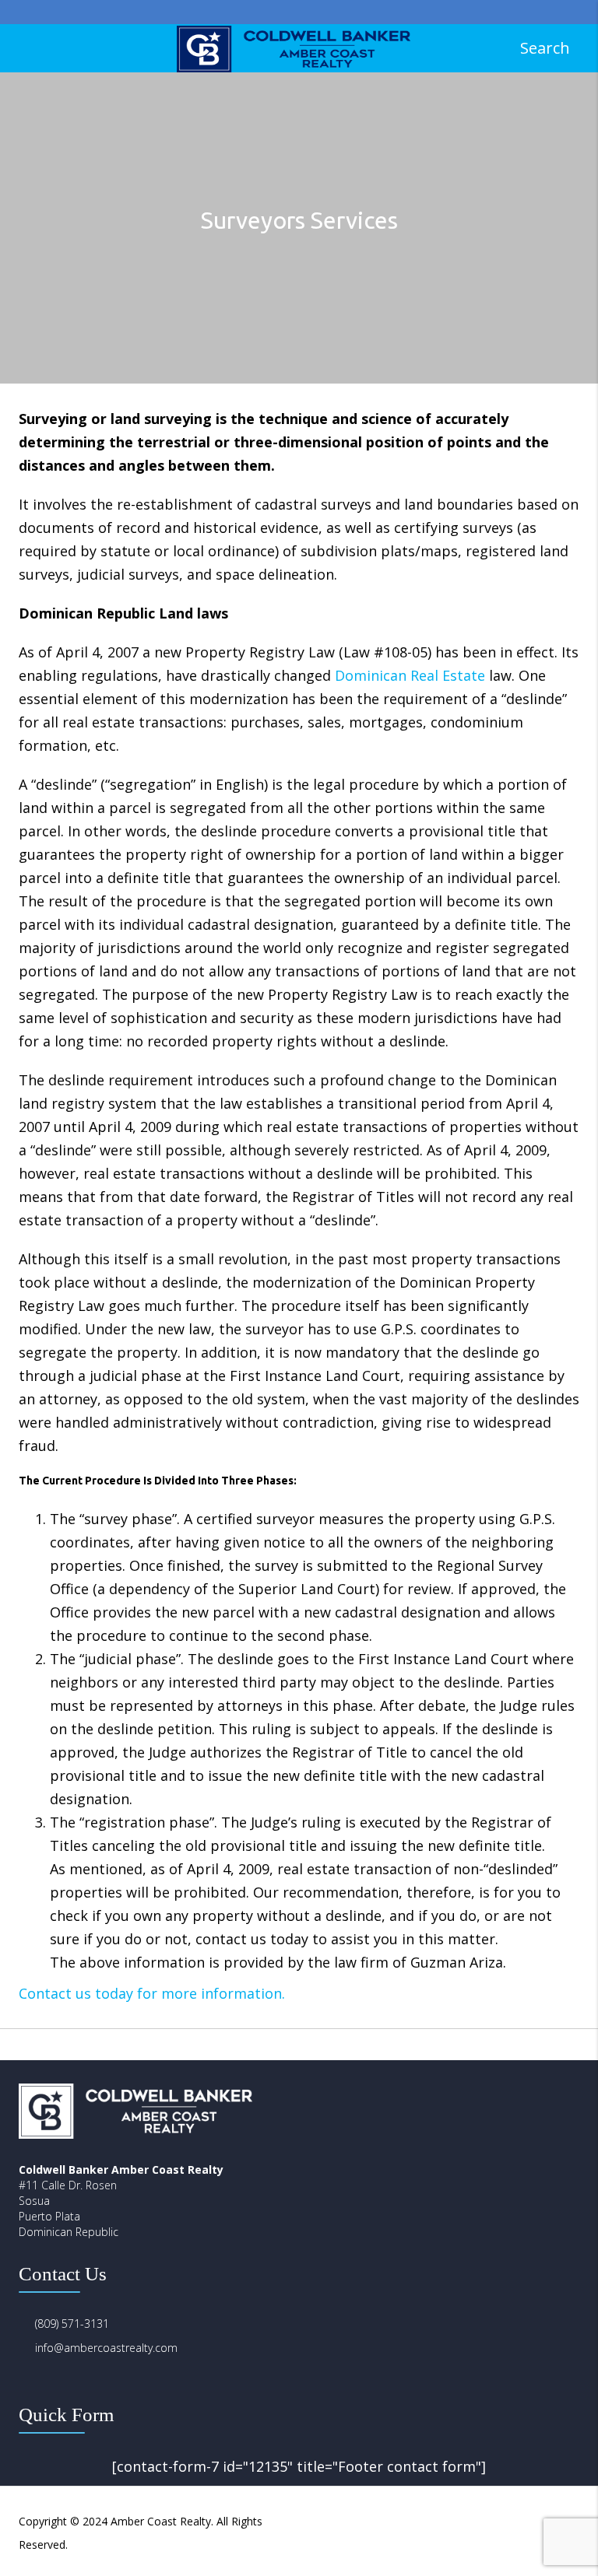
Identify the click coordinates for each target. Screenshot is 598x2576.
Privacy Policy (436, 2521)
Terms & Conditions (529, 2521)
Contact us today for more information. (152, 1993)
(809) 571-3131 (72, 2324)
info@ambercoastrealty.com (106, 2348)
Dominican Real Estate (410, 675)
